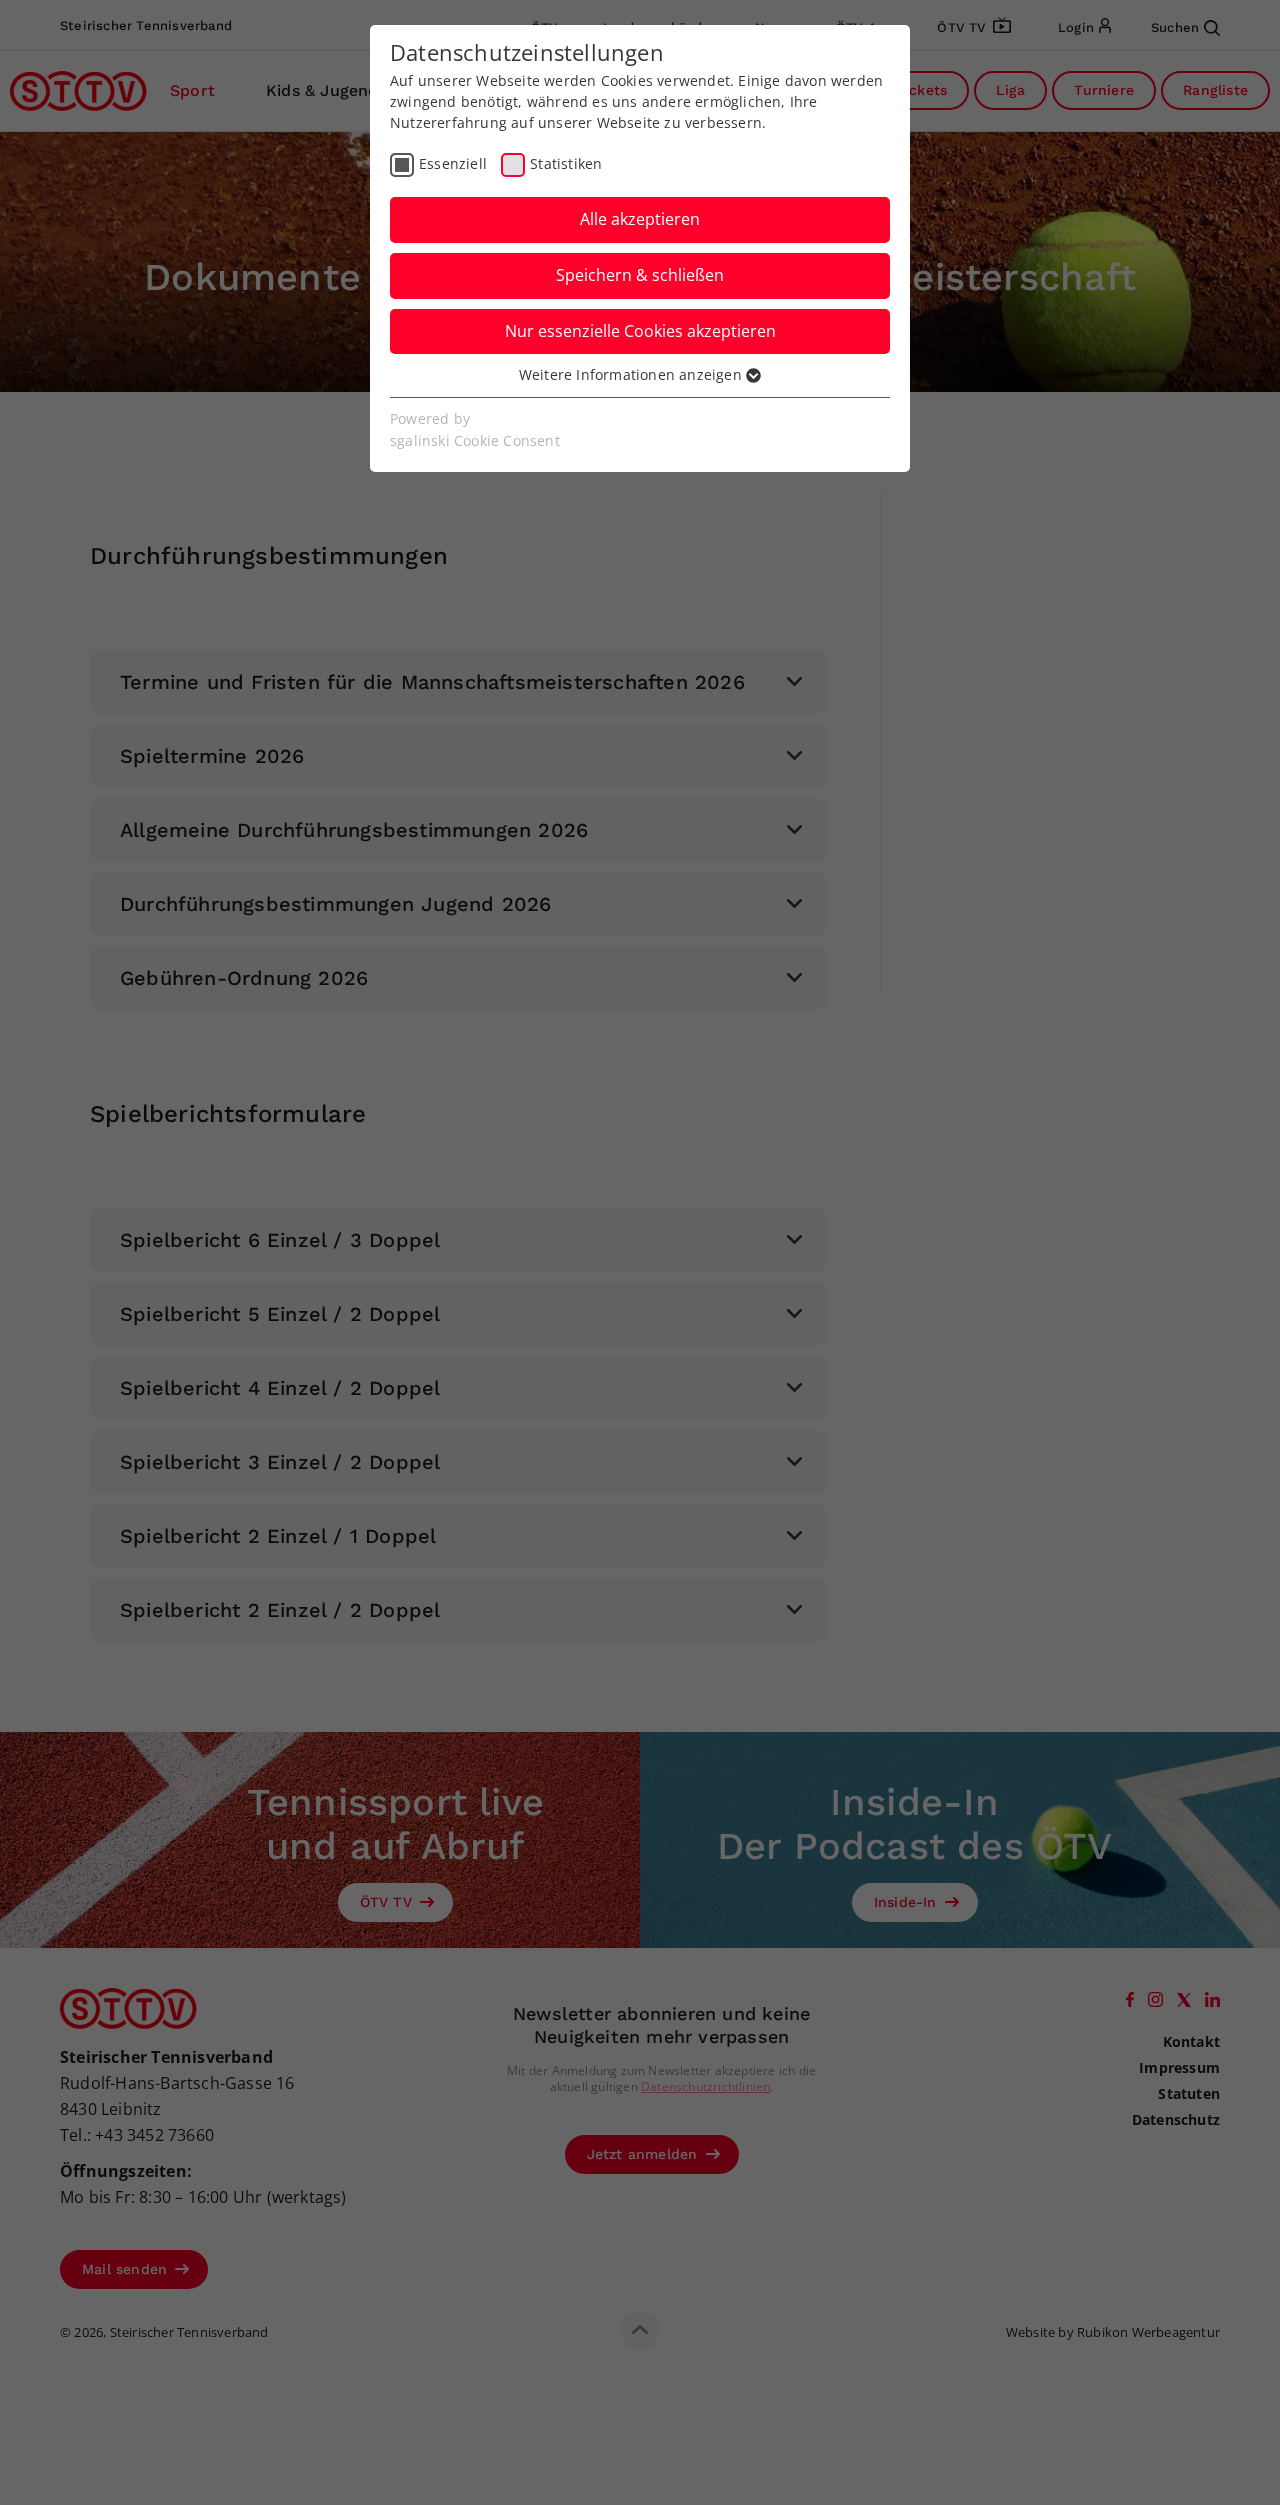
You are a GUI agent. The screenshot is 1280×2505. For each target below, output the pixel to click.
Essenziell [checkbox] (453, 163)
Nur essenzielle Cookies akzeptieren (640, 331)
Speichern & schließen (640, 275)
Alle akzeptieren (640, 219)
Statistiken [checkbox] (566, 163)
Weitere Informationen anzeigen (632, 374)
